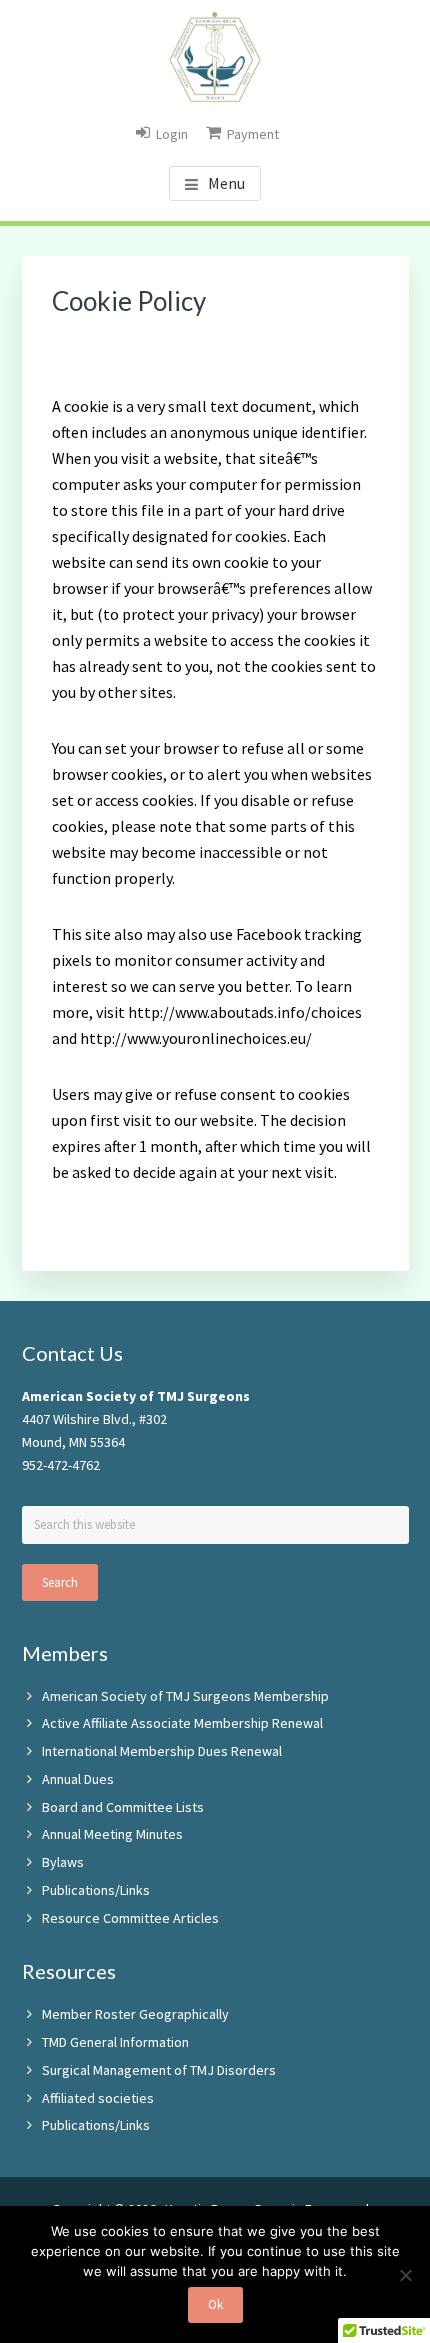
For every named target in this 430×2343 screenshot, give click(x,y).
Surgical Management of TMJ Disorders (159, 2070)
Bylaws (63, 1862)
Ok (215, 2304)
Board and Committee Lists (123, 1807)
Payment (253, 134)
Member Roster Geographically (135, 2014)
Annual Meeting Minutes (112, 1834)
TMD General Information (115, 2042)
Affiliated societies (98, 2098)
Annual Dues (78, 1779)
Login (172, 134)
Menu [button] (226, 183)
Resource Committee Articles (130, 1918)
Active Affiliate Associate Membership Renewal (182, 1723)
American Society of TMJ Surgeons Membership (185, 1696)
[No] (405, 2275)
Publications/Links (96, 1890)
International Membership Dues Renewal (162, 1751)
